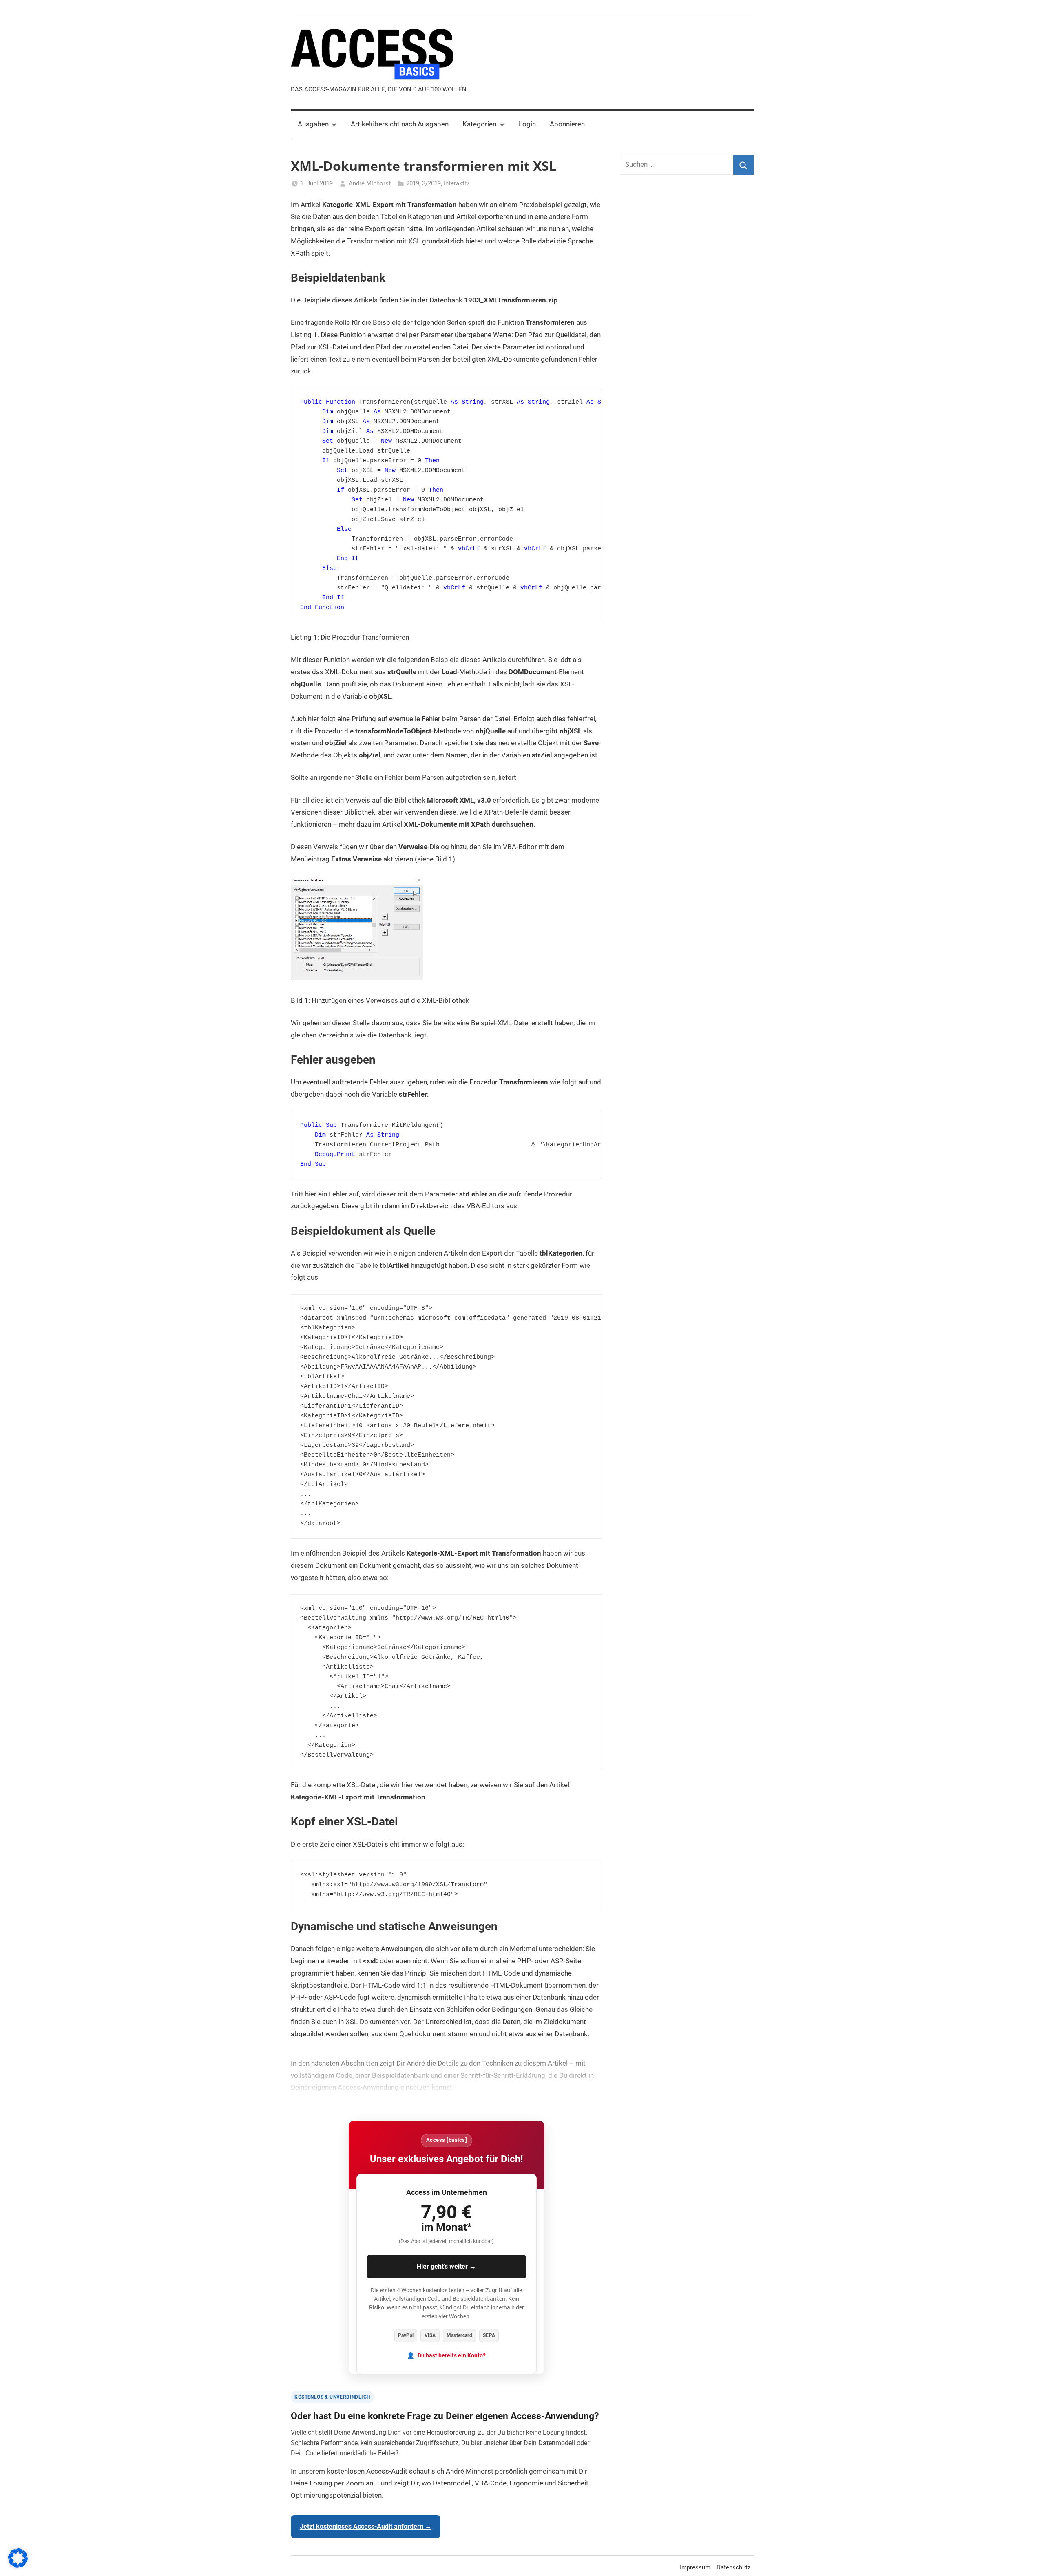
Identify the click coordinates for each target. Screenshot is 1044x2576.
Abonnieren (567, 124)
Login (527, 124)
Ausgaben (313, 124)
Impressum (695, 2567)
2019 (413, 183)
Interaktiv (456, 183)
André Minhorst (370, 183)
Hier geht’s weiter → (446, 2266)
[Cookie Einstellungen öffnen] (18, 2565)
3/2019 (431, 183)
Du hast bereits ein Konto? (452, 2356)
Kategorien (479, 124)
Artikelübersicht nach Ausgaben (400, 124)
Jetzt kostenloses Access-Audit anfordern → (366, 2526)
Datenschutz (733, 2567)
